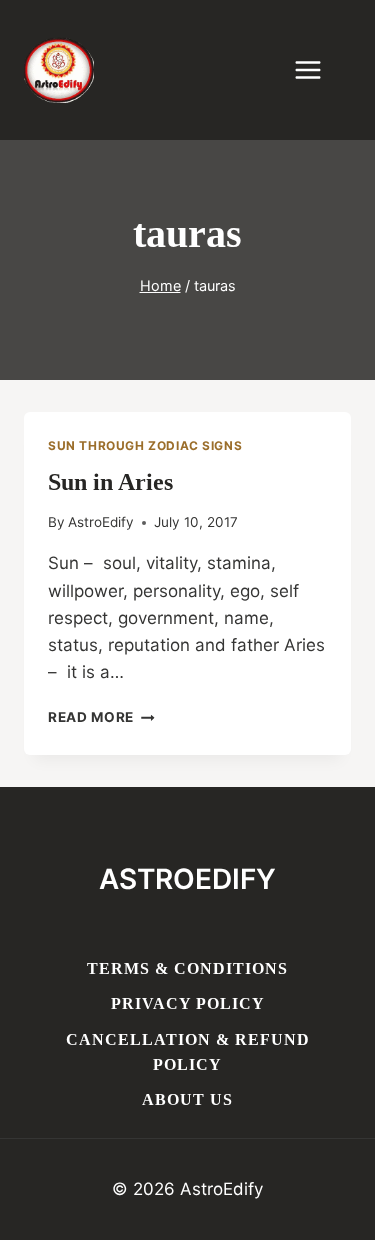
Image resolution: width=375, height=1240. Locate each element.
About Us (187, 1099)
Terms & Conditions (187, 968)
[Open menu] (318, 69)
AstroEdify (101, 522)
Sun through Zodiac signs (145, 445)
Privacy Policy (188, 1003)
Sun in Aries (110, 482)
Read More (101, 717)
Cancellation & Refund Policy (188, 1052)
